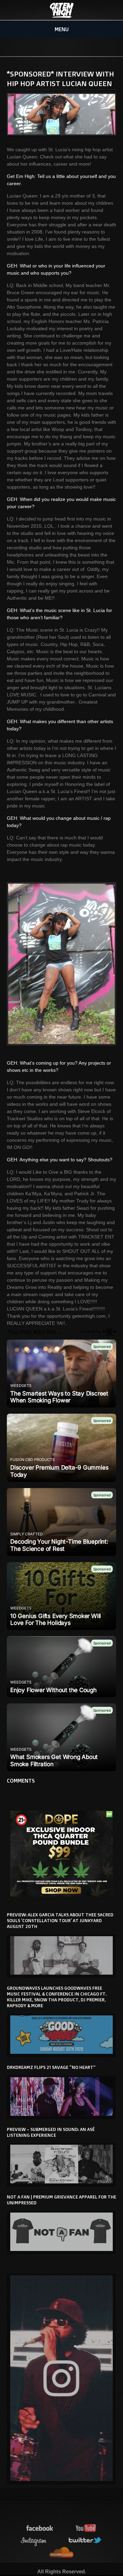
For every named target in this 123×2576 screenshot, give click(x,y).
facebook (40, 2529)
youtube (86, 2529)
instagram (34, 2541)
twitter (85, 2541)
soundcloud (61, 2553)
